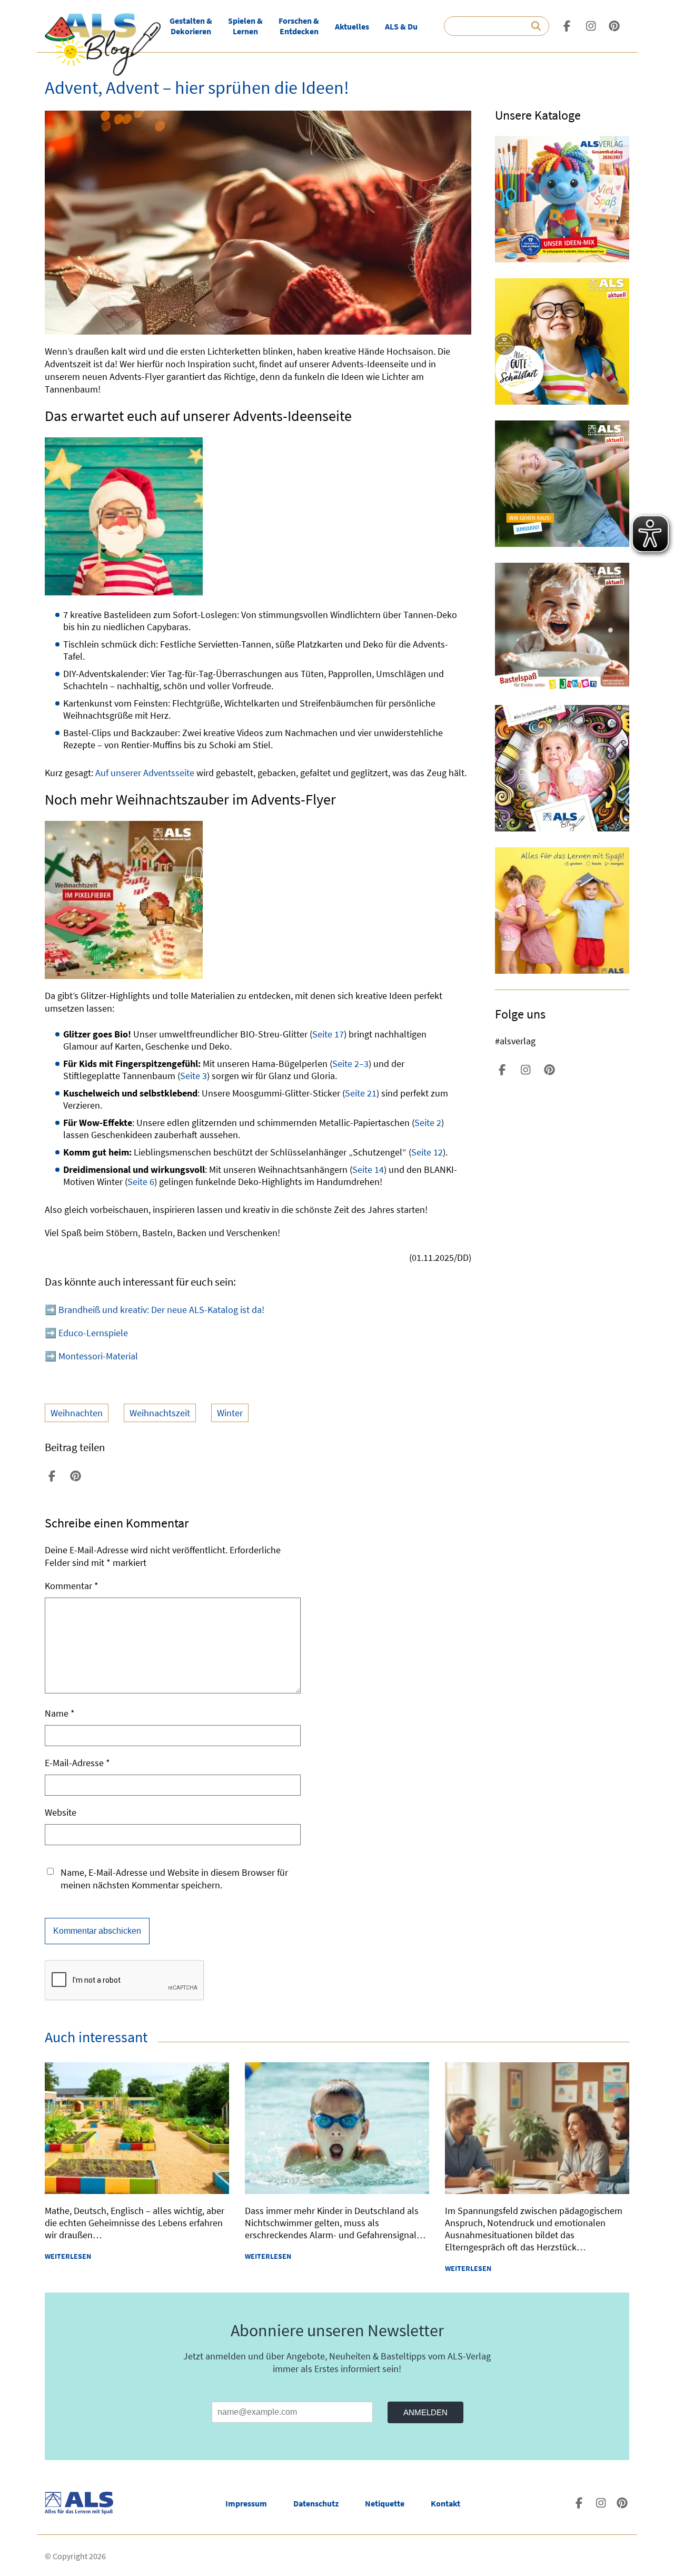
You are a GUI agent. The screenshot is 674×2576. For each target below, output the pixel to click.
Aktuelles (352, 26)
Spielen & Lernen (245, 26)
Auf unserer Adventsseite (145, 773)
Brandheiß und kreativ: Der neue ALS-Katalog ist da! (161, 1310)
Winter (230, 1413)
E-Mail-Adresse (77, 1763)
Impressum (246, 2503)
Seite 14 (368, 1169)
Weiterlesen (68, 2256)
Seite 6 (141, 1182)
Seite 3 (194, 1076)
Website (61, 1812)
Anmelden (425, 2412)
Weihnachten (77, 1413)
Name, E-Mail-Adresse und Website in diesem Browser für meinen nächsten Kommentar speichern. (174, 1879)
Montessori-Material (98, 1356)
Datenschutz (316, 2503)
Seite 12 (427, 1152)
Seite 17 (328, 1034)
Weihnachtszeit (160, 1413)
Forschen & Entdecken (299, 26)
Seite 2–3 (350, 1064)
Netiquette (385, 2503)
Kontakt (445, 2503)
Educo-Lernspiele (93, 1333)
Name (60, 1713)
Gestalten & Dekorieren (191, 26)
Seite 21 (361, 1093)
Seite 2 (428, 1123)
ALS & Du (401, 26)
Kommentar (72, 1586)
